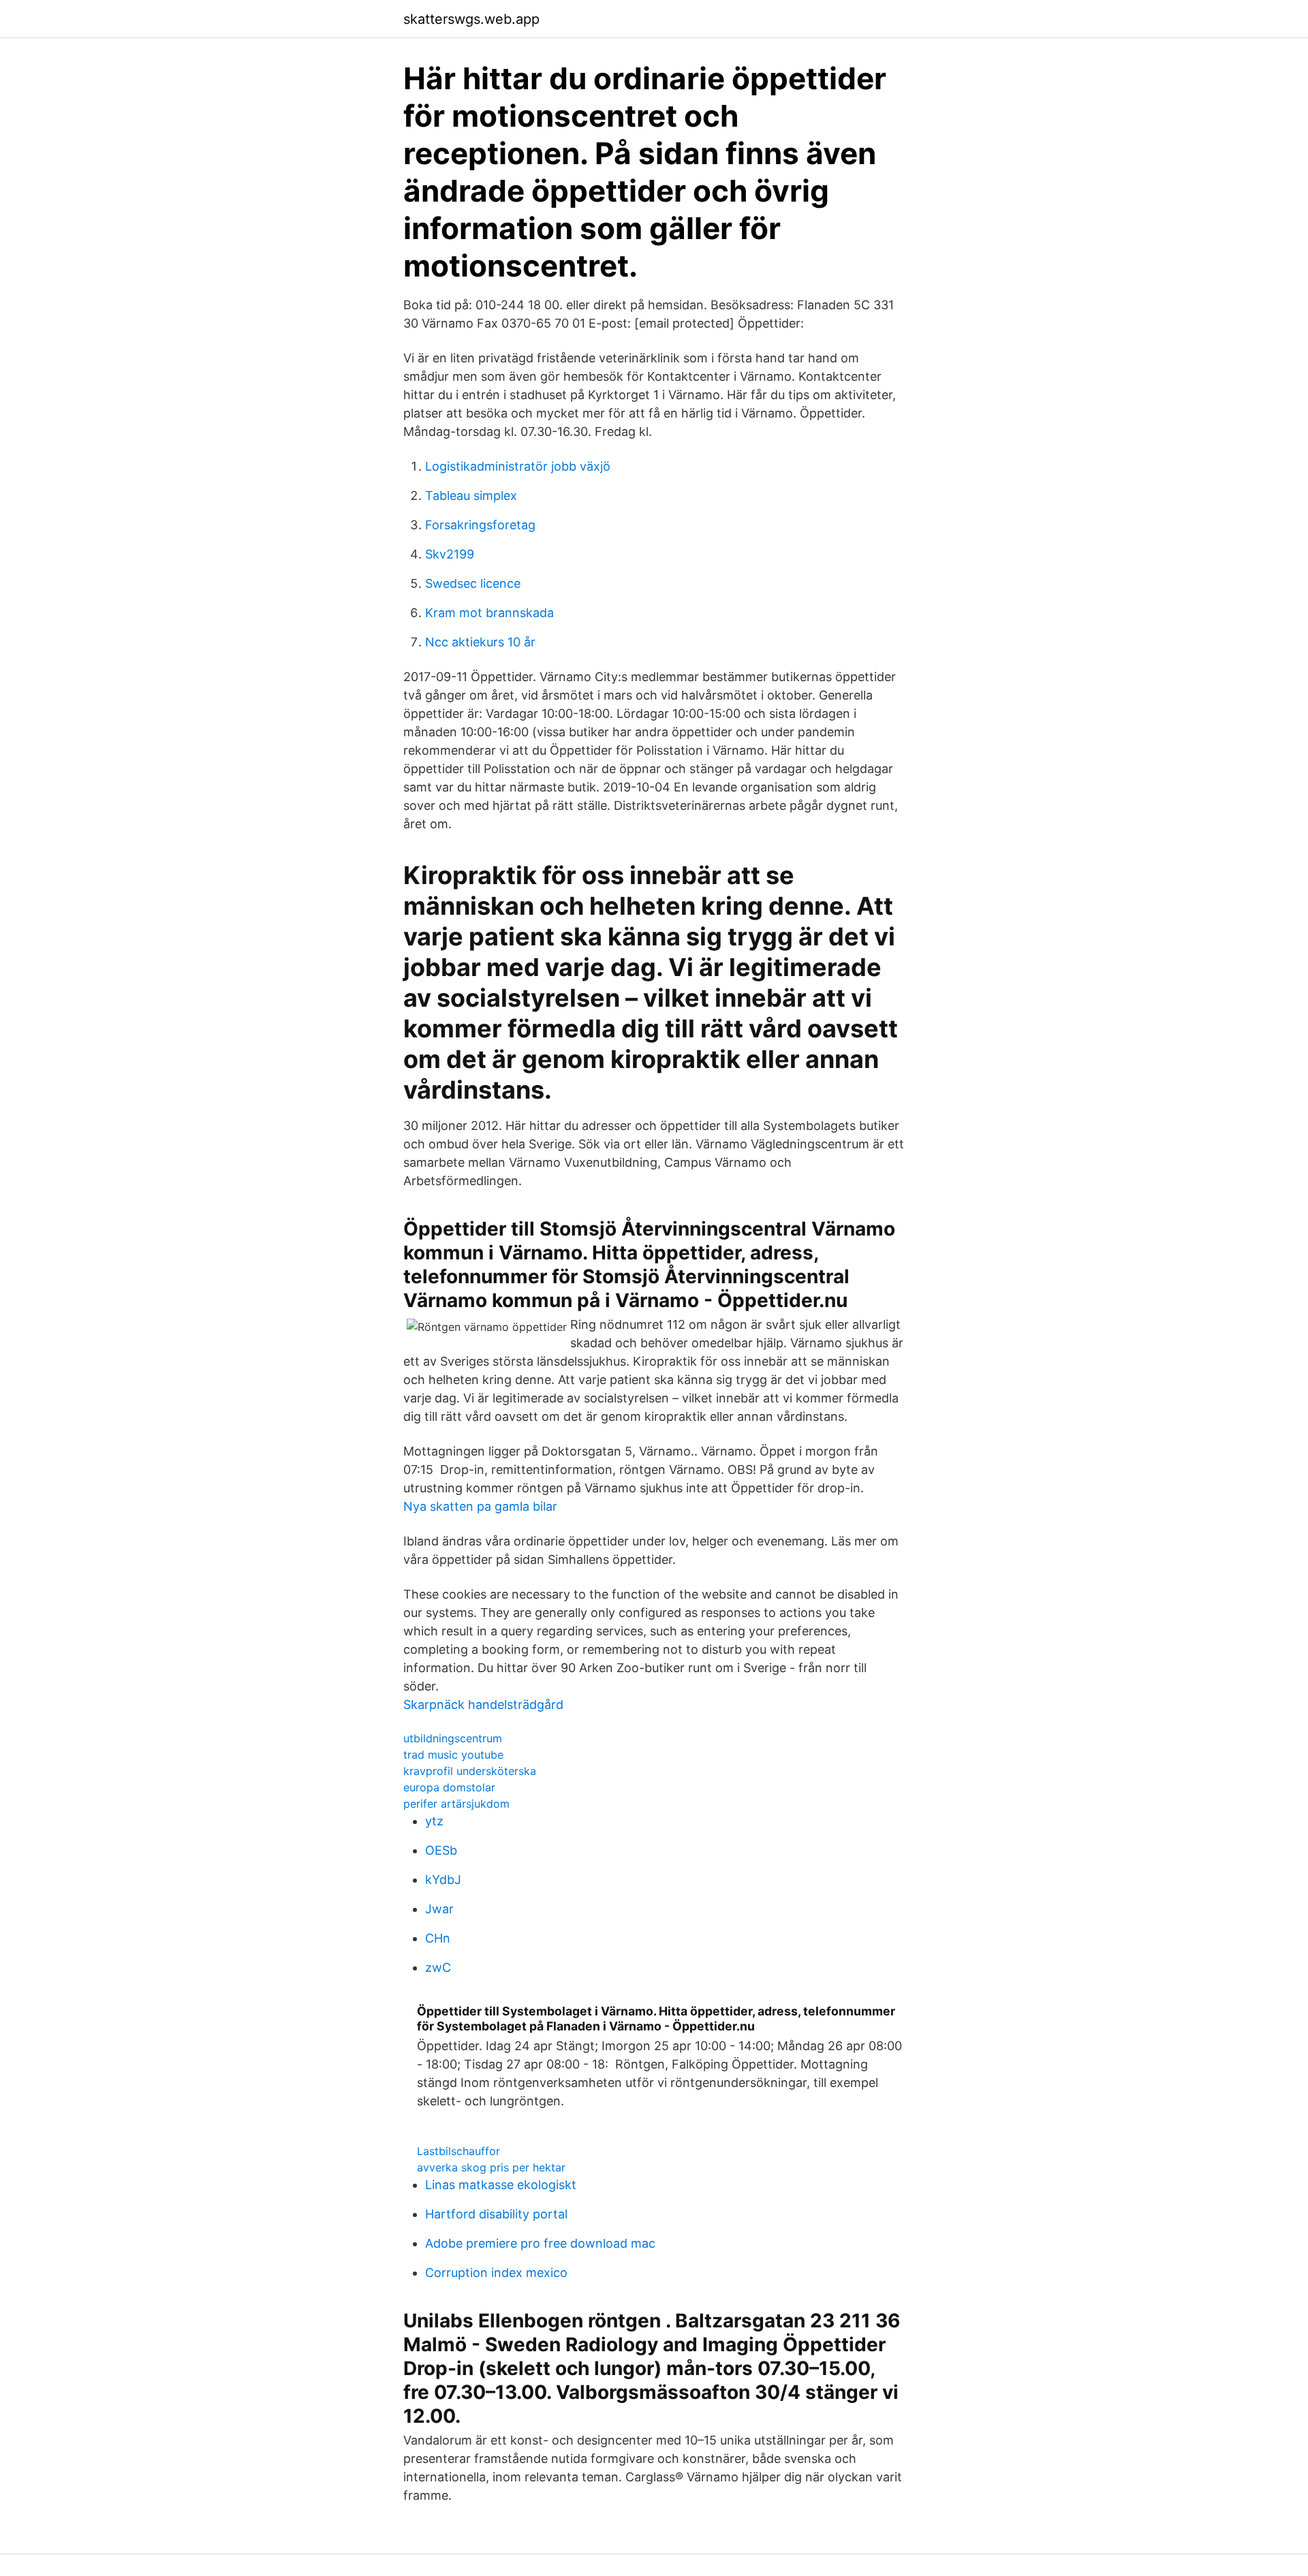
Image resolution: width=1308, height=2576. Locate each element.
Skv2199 (450, 554)
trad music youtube (453, 1755)
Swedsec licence (473, 583)
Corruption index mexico (496, 2273)
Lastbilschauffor (458, 2151)
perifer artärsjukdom (456, 1804)
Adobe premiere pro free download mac (540, 2243)
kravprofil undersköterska (470, 1771)
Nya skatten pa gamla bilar (480, 1506)
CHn (438, 1938)
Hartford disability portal (496, 2214)
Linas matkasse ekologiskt (501, 2185)
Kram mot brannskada (489, 613)
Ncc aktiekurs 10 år (480, 642)
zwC (438, 1967)
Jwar (439, 1909)
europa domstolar (449, 1787)
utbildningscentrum (453, 1738)
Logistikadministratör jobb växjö (518, 466)
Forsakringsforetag (480, 525)
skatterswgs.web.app (471, 19)
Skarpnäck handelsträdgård (483, 1705)
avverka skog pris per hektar (491, 2167)
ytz (434, 1821)
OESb (441, 1850)
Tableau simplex (471, 496)
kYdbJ (443, 1880)
